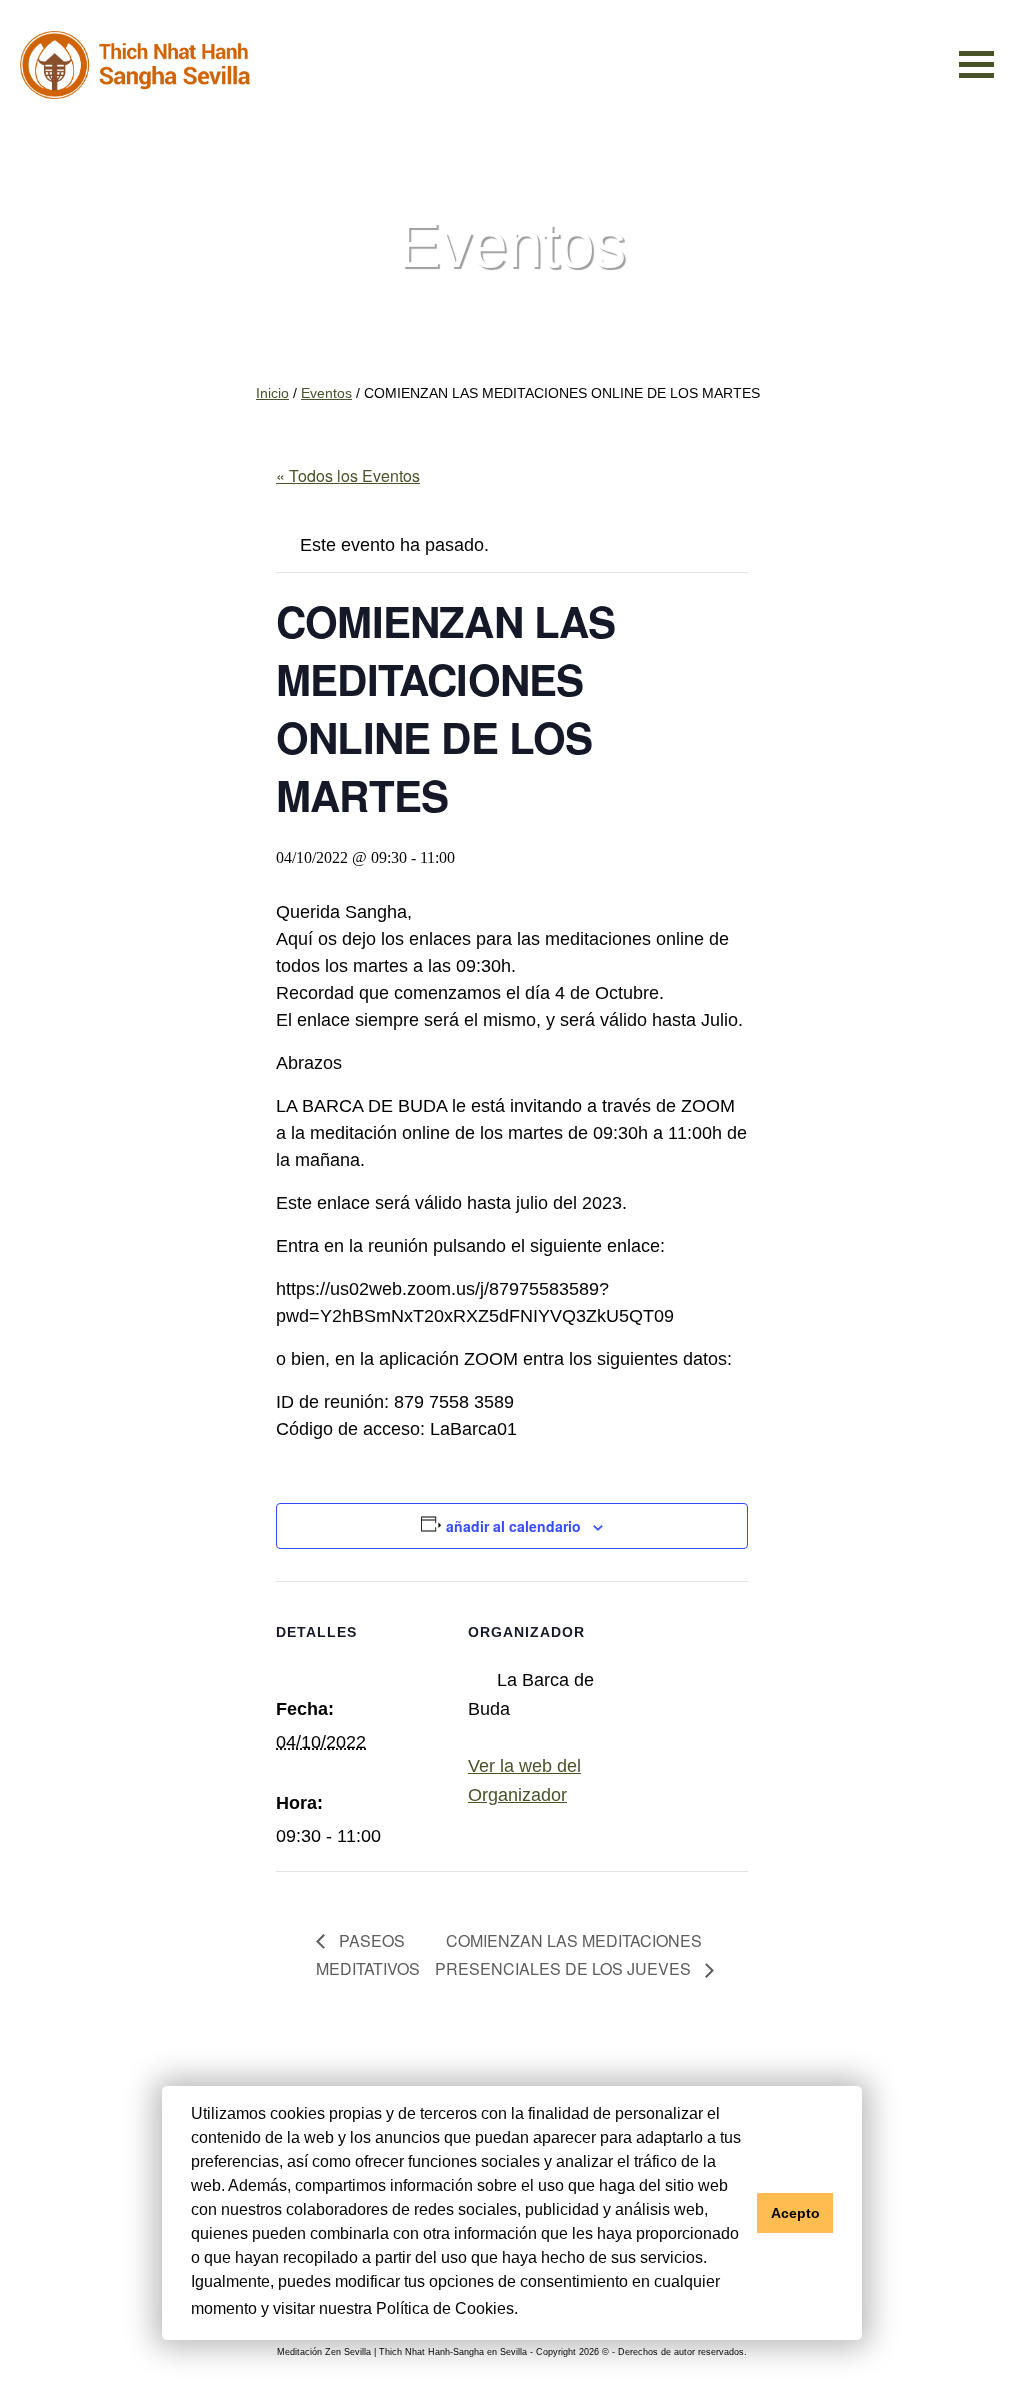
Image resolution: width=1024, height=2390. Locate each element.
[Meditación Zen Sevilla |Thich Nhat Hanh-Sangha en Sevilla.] (135, 65)
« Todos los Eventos (348, 475)
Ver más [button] (554, 2308)
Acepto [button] (795, 2213)
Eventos (326, 393)
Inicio (272, 393)
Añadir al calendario (513, 1526)
